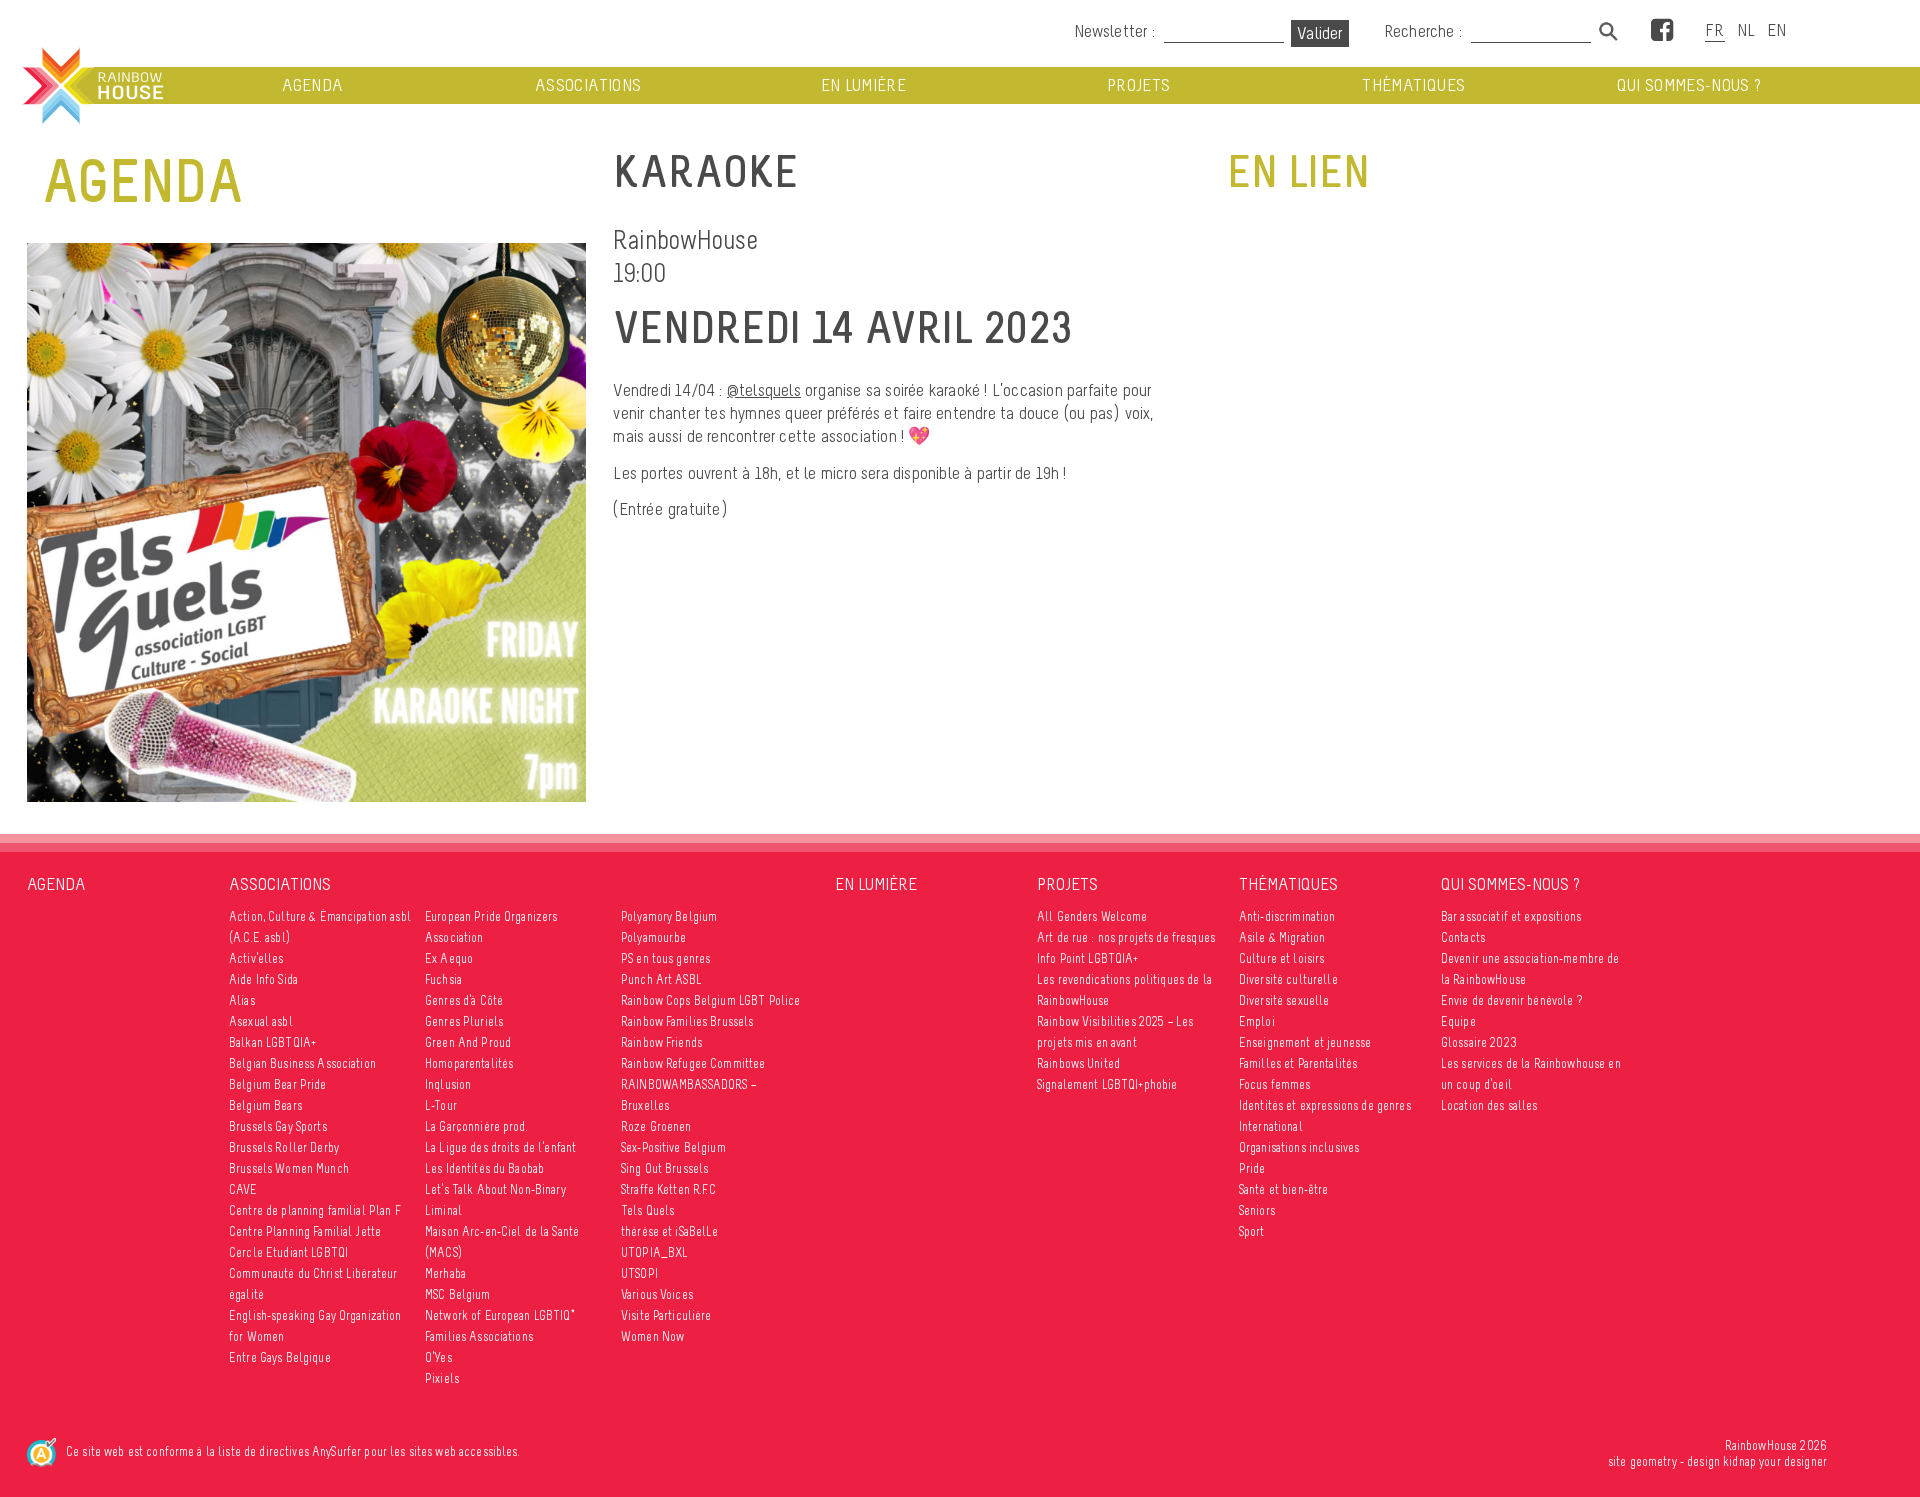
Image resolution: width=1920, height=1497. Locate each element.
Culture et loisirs (1282, 958)
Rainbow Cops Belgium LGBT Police (710, 1000)
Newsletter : (1114, 31)
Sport (1252, 1231)
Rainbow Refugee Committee (693, 1063)
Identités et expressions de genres (1325, 1105)
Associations (588, 85)
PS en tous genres (665, 958)
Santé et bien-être (1284, 1189)
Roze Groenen (656, 1126)
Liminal (443, 1210)
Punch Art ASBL (661, 979)
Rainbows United (1078, 1063)
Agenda (312, 85)
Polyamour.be (654, 937)
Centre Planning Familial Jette (305, 1231)
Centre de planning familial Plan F (315, 1210)
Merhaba (445, 1273)
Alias (242, 1000)
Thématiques (1413, 85)
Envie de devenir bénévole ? (1511, 1000)
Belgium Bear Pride (278, 1084)
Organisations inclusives (1299, 1147)
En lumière (864, 85)
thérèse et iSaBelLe (670, 1231)
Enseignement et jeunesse (1305, 1042)
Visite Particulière (666, 1315)
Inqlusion (448, 1084)
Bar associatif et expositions (1511, 916)
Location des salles (1489, 1105)
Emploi (1257, 1021)
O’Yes (438, 1357)
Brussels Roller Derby (284, 1147)
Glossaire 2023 (1479, 1042)
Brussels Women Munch (289, 1168)
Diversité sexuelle (1284, 1000)
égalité (246, 1294)
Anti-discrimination (1287, 916)
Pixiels (442, 1378)
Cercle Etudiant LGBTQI (288, 1252)
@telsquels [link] (764, 390)
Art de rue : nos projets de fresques (1126, 937)
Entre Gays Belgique (280, 1357)
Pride (1252, 1168)
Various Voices (657, 1294)
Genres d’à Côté (464, 1000)
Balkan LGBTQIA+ (272, 1042)
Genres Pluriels (464, 1021)
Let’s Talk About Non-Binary (495, 1189)
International (1271, 1126)
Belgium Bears (265, 1105)
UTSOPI (639, 1273)
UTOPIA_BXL (654, 1252)
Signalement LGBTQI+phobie (1107, 1084)
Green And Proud (468, 1042)
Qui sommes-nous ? (1689, 85)
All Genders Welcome (1092, 916)
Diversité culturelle (1288, 979)
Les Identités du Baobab (484, 1168)
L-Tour (441, 1105)
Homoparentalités (469, 1063)
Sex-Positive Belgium (673, 1147)
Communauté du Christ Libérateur (313, 1273)
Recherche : (1425, 31)
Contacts (1463, 937)
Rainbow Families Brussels (687, 1021)
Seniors (1257, 1210)
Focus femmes (1275, 1084)
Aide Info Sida (263, 979)
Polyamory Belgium (669, 916)
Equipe (1458, 1021)
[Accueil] (91, 86)
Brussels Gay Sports (278, 1126)
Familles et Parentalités (1298, 1063)
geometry (1653, 1461)
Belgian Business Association (302, 1063)
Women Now (652, 1336)
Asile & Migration (1282, 937)
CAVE (243, 1189)
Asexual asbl (261, 1021)
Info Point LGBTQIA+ (1088, 958)
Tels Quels (647, 1210)
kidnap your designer (1775, 1461)
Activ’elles (256, 958)
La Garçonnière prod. (476, 1126)
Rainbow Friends (661, 1042)
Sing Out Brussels (664, 1168)
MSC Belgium (458, 1294)
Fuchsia (443, 979)
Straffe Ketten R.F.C (668, 1189)
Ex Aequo (449, 958)
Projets (1138, 85)
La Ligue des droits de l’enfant (500, 1147)
